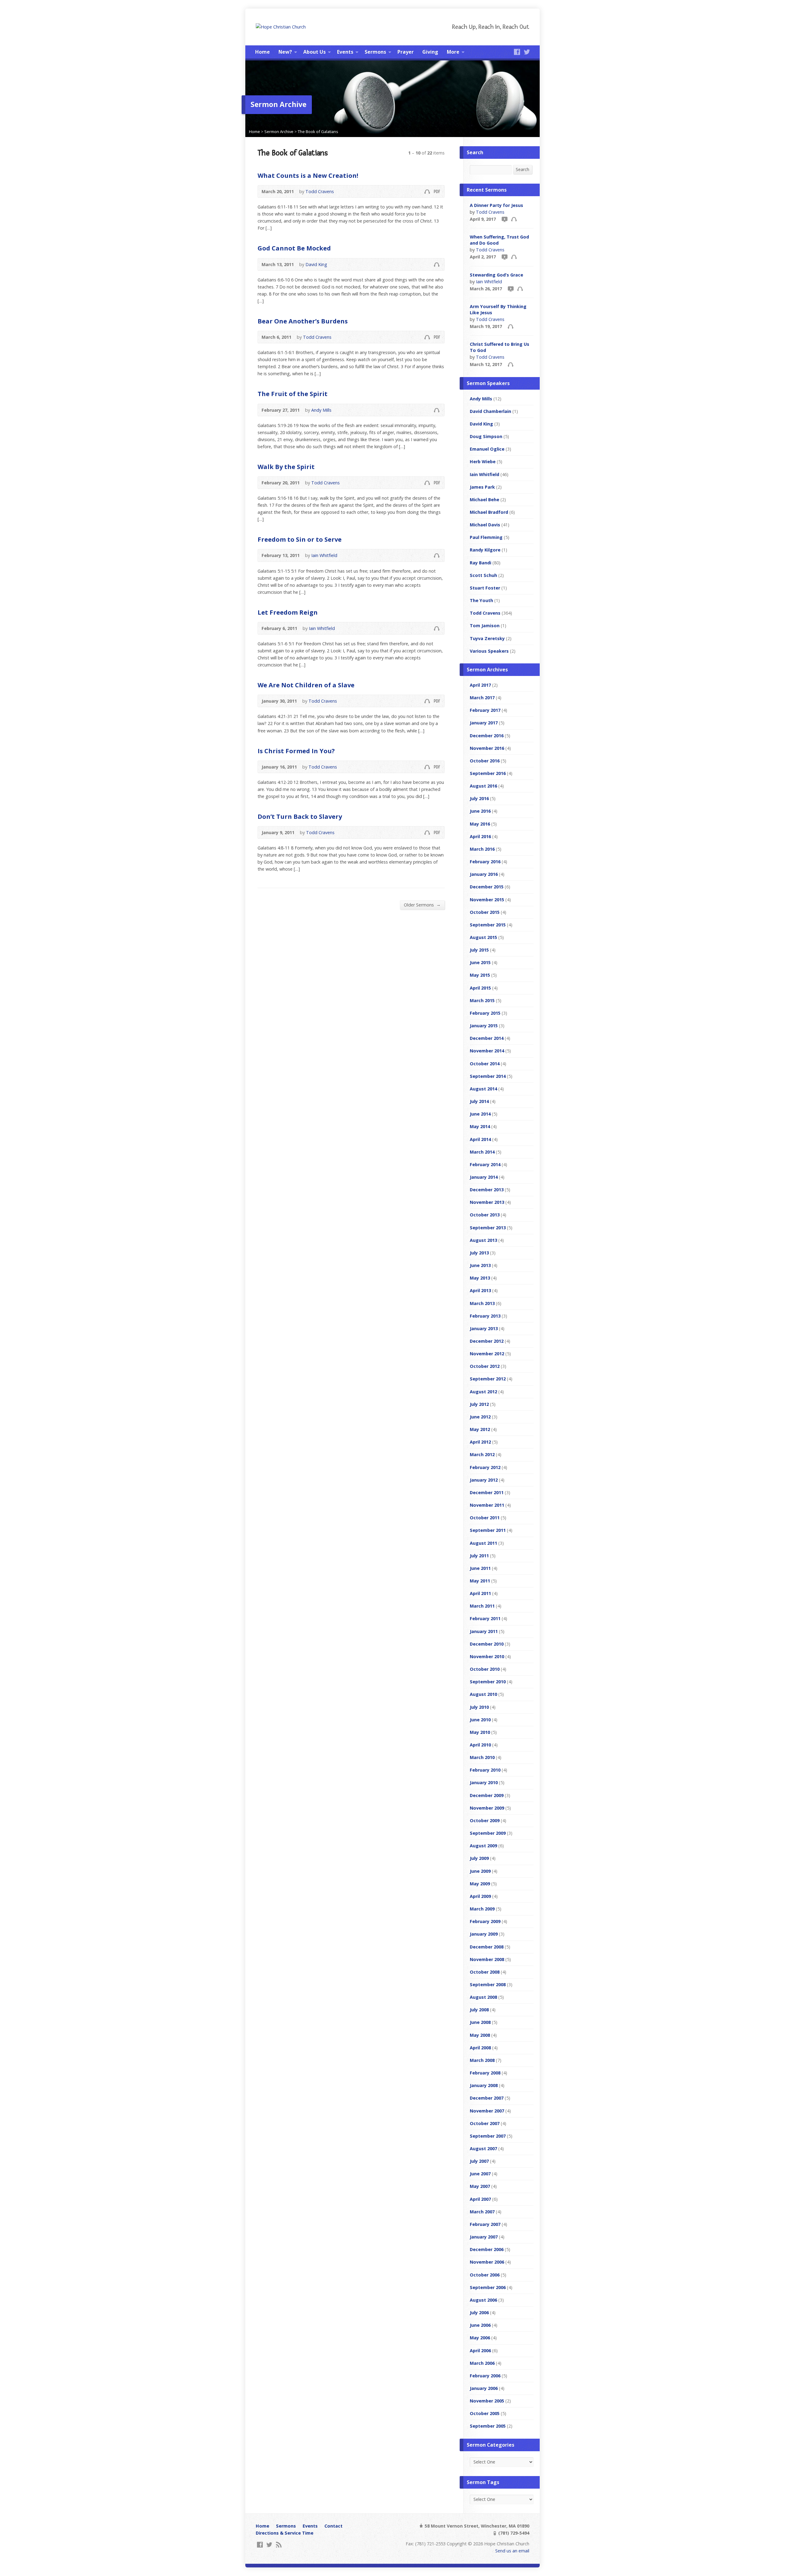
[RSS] (279, 2545)
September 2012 (488, 1379)
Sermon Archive (279, 132)
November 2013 (487, 1202)
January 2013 (484, 1328)
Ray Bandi (481, 563)
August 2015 (483, 937)
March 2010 (482, 1757)
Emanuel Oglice (487, 449)
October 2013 (485, 1215)
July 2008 (479, 2010)
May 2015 (480, 975)
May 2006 (480, 2338)
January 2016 (484, 874)
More (453, 52)
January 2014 (484, 1177)
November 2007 (487, 2111)
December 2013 (487, 1190)
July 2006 (479, 2313)
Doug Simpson (486, 436)
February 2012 (485, 1467)
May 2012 (480, 1429)
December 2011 (487, 1492)
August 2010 (483, 1694)
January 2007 (484, 2237)
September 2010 (488, 1682)
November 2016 (487, 748)
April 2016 (480, 836)
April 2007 (480, 2199)
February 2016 (485, 862)
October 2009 (485, 1820)
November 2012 (487, 1354)
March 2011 (482, 1606)
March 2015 (482, 1000)
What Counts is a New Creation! (308, 175)
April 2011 (480, 1593)
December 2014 (487, 1038)
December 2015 (487, 887)
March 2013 (482, 1303)
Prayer (406, 52)
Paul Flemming (486, 537)
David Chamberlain (490, 411)
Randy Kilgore (485, 550)
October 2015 (485, 912)
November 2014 (487, 1051)
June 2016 (480, 811)
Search (523, 169)
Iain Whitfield (324, 555)
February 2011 (485, 1618)
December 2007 (487, 2098)
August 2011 (483, 1543)
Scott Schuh (483, 575)
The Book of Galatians (318, 132)
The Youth (481, 600)
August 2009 (483, 1846)
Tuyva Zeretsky (487, 638)
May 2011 (480, 1581)
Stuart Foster (485, 588)
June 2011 (480, 1568)
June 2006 (480, 2325)
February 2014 (485, 1164)
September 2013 (488, 1228)
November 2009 (487, 1808)
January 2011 (484, 1631)
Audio (427, 191)
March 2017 (482, 698)
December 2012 (487, 1341)
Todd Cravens (320, 191)
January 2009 (484, 1934)
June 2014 (480, 1114)
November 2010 (487, 1656)
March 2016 (482, 849)
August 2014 (483, 1089)
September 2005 (488, 2426)
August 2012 (483, 1392)
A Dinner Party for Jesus (496, 205)
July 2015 (479, 950)
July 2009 (479, 1858)
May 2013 (480, 1278)
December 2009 (487, 1795)
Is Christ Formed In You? (296, 751)
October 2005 (485, 2413)
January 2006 (484, 2388)
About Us (314, 52)
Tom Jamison (485, 626)
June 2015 (480, 962)
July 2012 (479, 1404)
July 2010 (479, 1707)
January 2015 (484, 1026)
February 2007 (485, 2224)
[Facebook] (517, 52)
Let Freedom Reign (288, 612)
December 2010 (487, 1644)
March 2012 (482, 1454)
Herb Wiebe (483, 462)
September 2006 (488, 2287)
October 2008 (485, 1972)
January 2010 (484, 1782)
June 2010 (480, 1720)
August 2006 (483, 2300)
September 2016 (488, 773)
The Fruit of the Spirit (293, 394)
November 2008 (487, 1959)
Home (262, 52)
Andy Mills (321, 410)
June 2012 (480, 1417)
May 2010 (480, 1732)
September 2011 (488, 1530)
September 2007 (488, 2136)
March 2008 (482, 2060)
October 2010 (485, 1669)
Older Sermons (422, 905)
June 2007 (480, 2174)
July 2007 (479, 2161)
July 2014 (479, 1101)
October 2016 (485, 761)
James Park (482, 487)
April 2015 (480, 988)
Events (345, 52)
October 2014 (485, 1064)
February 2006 (485, 2376)
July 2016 (479, 798)
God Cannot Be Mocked (294, 248)
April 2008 (480, 2048)
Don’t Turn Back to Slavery (300, 816)
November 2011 (487, 1505)
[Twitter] (527, 52)
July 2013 (479, 1253)
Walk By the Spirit (286, 467)
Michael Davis (485, 525)
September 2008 (488, 1984)
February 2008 (485, 2073)
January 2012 (484, 1480)
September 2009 (488, 1833)
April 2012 (480, 1442)
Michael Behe (484, 500)
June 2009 (480, 1871)
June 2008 (480, 2022)
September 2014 (488, 1076)
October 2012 (485, 1366)
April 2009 (480, 1896)
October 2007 (485, 2123)
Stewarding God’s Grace (496, 275)
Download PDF (437, 191)
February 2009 (485, 1921)
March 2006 (482, 2363)
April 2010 (480, 1745)
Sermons (375, 52)
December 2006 (487, 2249)
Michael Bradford (489, 512)
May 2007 (480, 2186)
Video (504, 219)
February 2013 (485, 1316)
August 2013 (483, 1240)
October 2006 (485, 2275)
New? (285, 52)
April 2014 (480, 1139)
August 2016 (483, 786)
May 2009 (480, 1884)
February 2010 (485, 1770)
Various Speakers (489, 651)
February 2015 (485, 1013)
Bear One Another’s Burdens (303, 321)
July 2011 (479, 1556)
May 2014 (480, 1126)
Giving (430, 52)
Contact (333, 2526)
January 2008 (484, 2085)
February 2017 (485, 710)
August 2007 (483, 2149)
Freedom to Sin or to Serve (300, 539)
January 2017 (484, 723)
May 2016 (480, 824)
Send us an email (512, 2551)
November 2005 (487, 2401)
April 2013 (480, 1290)
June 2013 (480, 1265)
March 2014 (482, 1152)
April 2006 (480, 2351)
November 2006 (487, 2262)
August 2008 (483, 1997)
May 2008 (480, 2035)
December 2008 (487, 1947)
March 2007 (482, 2212)
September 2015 (488, 925)
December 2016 (487, 736)
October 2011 (485, 1518)
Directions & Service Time (285, 2533)
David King (316, 264)
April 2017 (480, 685)
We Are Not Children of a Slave (306, 685)
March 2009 (482, 1909)
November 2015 (487, 900)
